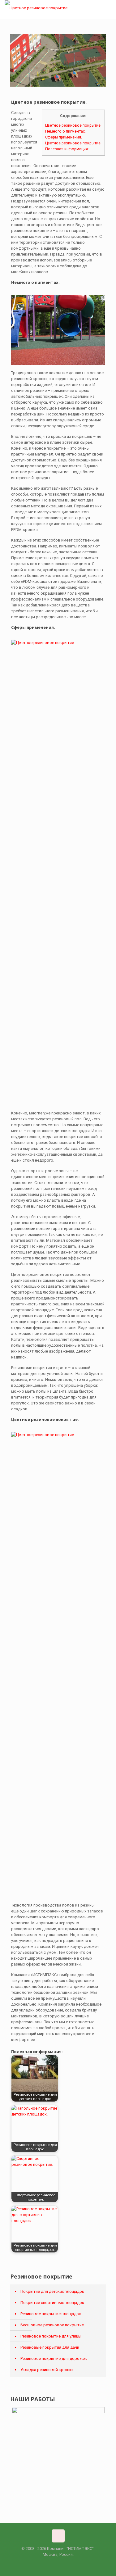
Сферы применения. (64, 137)
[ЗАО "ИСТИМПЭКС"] (37, 8)
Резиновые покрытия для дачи (50, 2347)
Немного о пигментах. (65, 131)
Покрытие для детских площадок (52, 2291)
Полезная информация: (67, 149)
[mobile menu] (108, 9)
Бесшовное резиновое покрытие (52, 2325)
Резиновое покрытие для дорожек (54, 2358)
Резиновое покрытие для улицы (51, 2336)
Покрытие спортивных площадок (52, 2303)
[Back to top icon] (58, 2536)
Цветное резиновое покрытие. (73, 125)
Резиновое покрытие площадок (51, 2314)
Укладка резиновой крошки (47, 2370)
